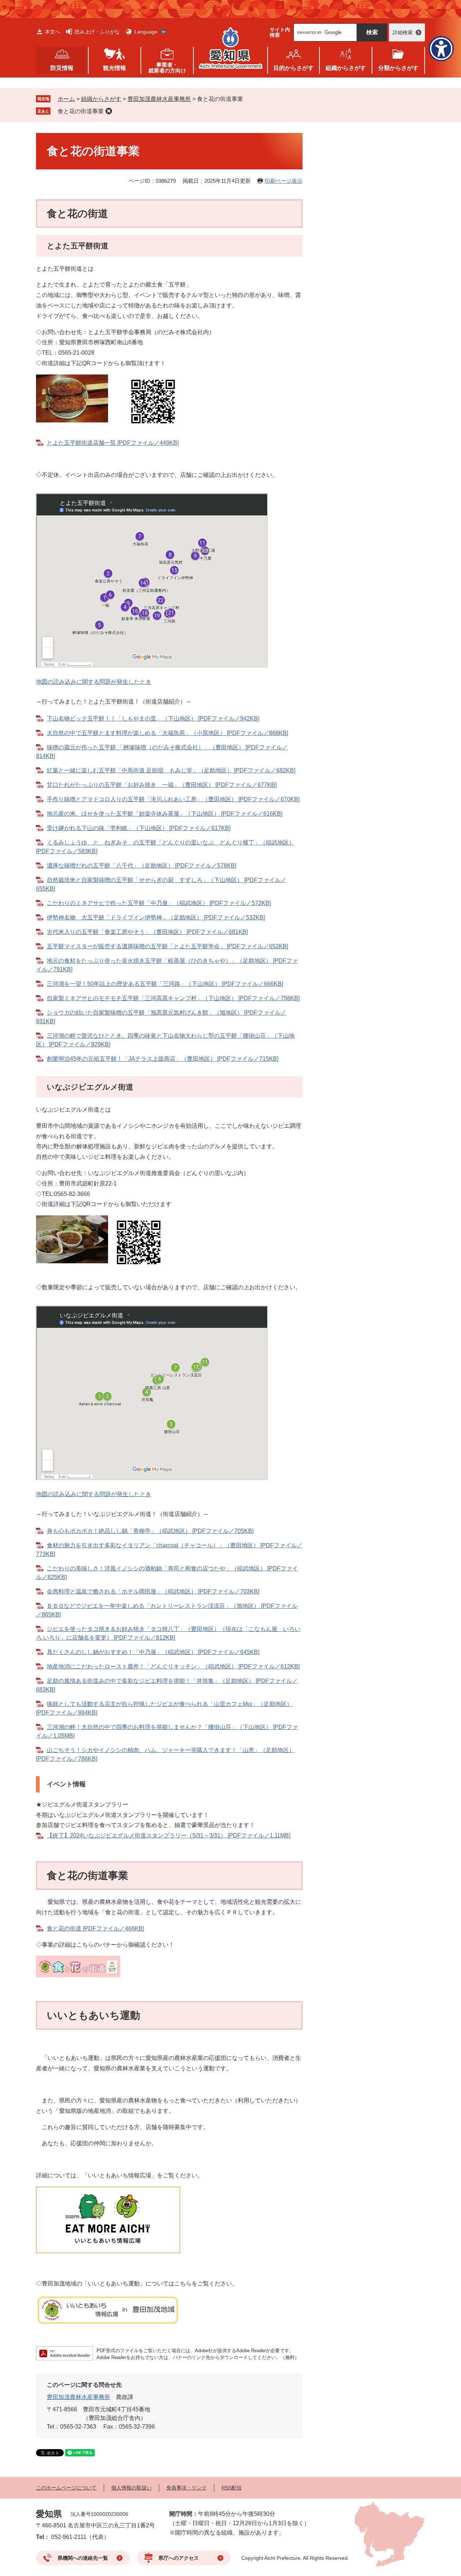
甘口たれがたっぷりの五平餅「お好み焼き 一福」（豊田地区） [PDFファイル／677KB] (162, 785)
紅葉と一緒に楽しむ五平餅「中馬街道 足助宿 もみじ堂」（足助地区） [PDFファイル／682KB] (171, 770)
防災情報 (62, 68)
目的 (294, 68)
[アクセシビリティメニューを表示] (441, 49)
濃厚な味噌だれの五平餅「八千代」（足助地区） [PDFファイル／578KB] (142, 866)
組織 (346, 68)
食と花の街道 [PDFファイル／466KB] (95, 1928)
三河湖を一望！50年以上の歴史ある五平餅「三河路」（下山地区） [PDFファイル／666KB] (165, 984)
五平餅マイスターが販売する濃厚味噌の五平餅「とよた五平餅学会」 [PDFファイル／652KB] (167, 946)
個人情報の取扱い (131, 2488)
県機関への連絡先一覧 (83, 2558)
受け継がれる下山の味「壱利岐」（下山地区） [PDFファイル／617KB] (139, 828)
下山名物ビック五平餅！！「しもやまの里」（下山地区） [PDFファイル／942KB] (153, 719)
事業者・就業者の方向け (167, 68)
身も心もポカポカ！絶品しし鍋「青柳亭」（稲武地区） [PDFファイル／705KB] (150, 1531)
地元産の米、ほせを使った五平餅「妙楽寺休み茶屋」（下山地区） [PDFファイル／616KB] (165, 814)
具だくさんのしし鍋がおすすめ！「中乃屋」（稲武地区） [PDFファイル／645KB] (153, 1652)
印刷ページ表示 (284, 181)
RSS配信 (232, 2488)
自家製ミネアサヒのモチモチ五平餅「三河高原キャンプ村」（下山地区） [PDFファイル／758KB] (173, 998)
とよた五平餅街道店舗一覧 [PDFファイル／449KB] (113, 443)
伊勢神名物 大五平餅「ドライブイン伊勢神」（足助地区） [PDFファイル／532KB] (156, 917)
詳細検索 (403, 32)
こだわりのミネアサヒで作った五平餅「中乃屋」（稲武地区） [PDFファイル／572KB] (159, 903)
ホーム (66, 99)
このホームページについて (66, 2488)
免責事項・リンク (187, 2488)
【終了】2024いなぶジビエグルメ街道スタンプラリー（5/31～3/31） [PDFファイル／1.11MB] (169, 1835)
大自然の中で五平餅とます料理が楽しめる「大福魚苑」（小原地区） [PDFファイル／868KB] (167, 733)
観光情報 (115, 68)
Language (146, 32)
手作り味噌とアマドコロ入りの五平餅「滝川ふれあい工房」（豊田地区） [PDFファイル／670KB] (173, 799)
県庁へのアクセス (179, 2558)
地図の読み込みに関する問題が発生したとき (94, 682)
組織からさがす (101, 99)
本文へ (53, 32)
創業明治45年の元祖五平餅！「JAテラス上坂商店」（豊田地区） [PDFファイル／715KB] (163, 1059)
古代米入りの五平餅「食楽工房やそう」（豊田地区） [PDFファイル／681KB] (147, 932)
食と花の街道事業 (81, 111)
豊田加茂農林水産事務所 (159, 99)
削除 (109, 111)
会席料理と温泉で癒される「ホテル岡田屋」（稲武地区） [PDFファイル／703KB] (153, 1591)
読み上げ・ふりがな (97, 32)
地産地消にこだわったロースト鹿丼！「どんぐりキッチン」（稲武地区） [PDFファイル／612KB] (173, 1666)
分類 (398, 68)
